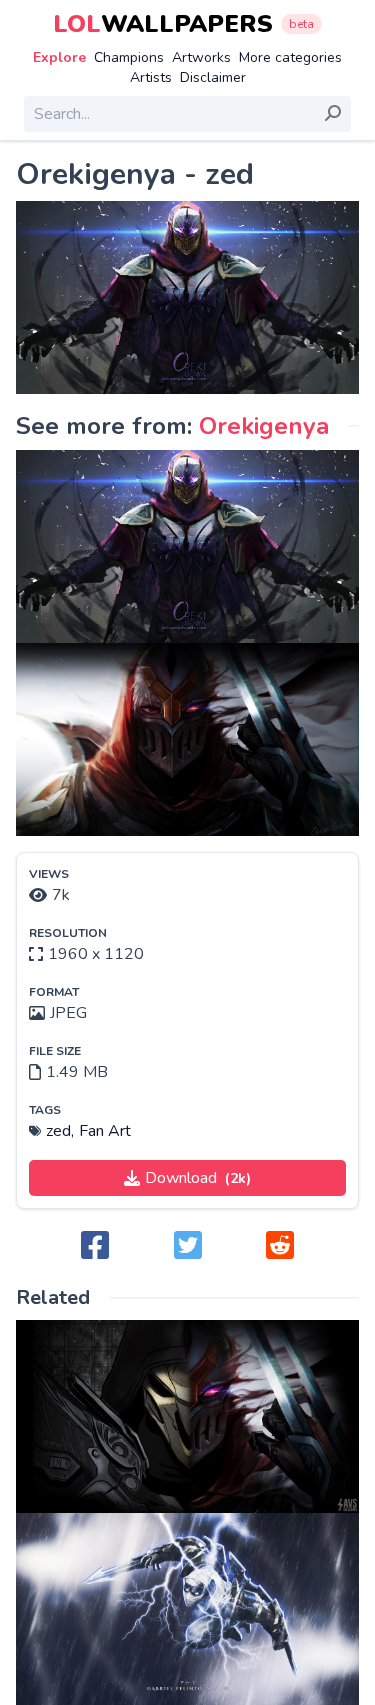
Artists (151, 77)
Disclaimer (213, 77)
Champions (129, 57)
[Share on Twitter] (188, 1246)
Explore (59, 57)
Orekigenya (264, 426)
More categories (290, 57)
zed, (60, 1131)
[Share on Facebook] (95, 1246)
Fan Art (105, 1131)
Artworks (201, 57)
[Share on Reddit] (280, 1246)
